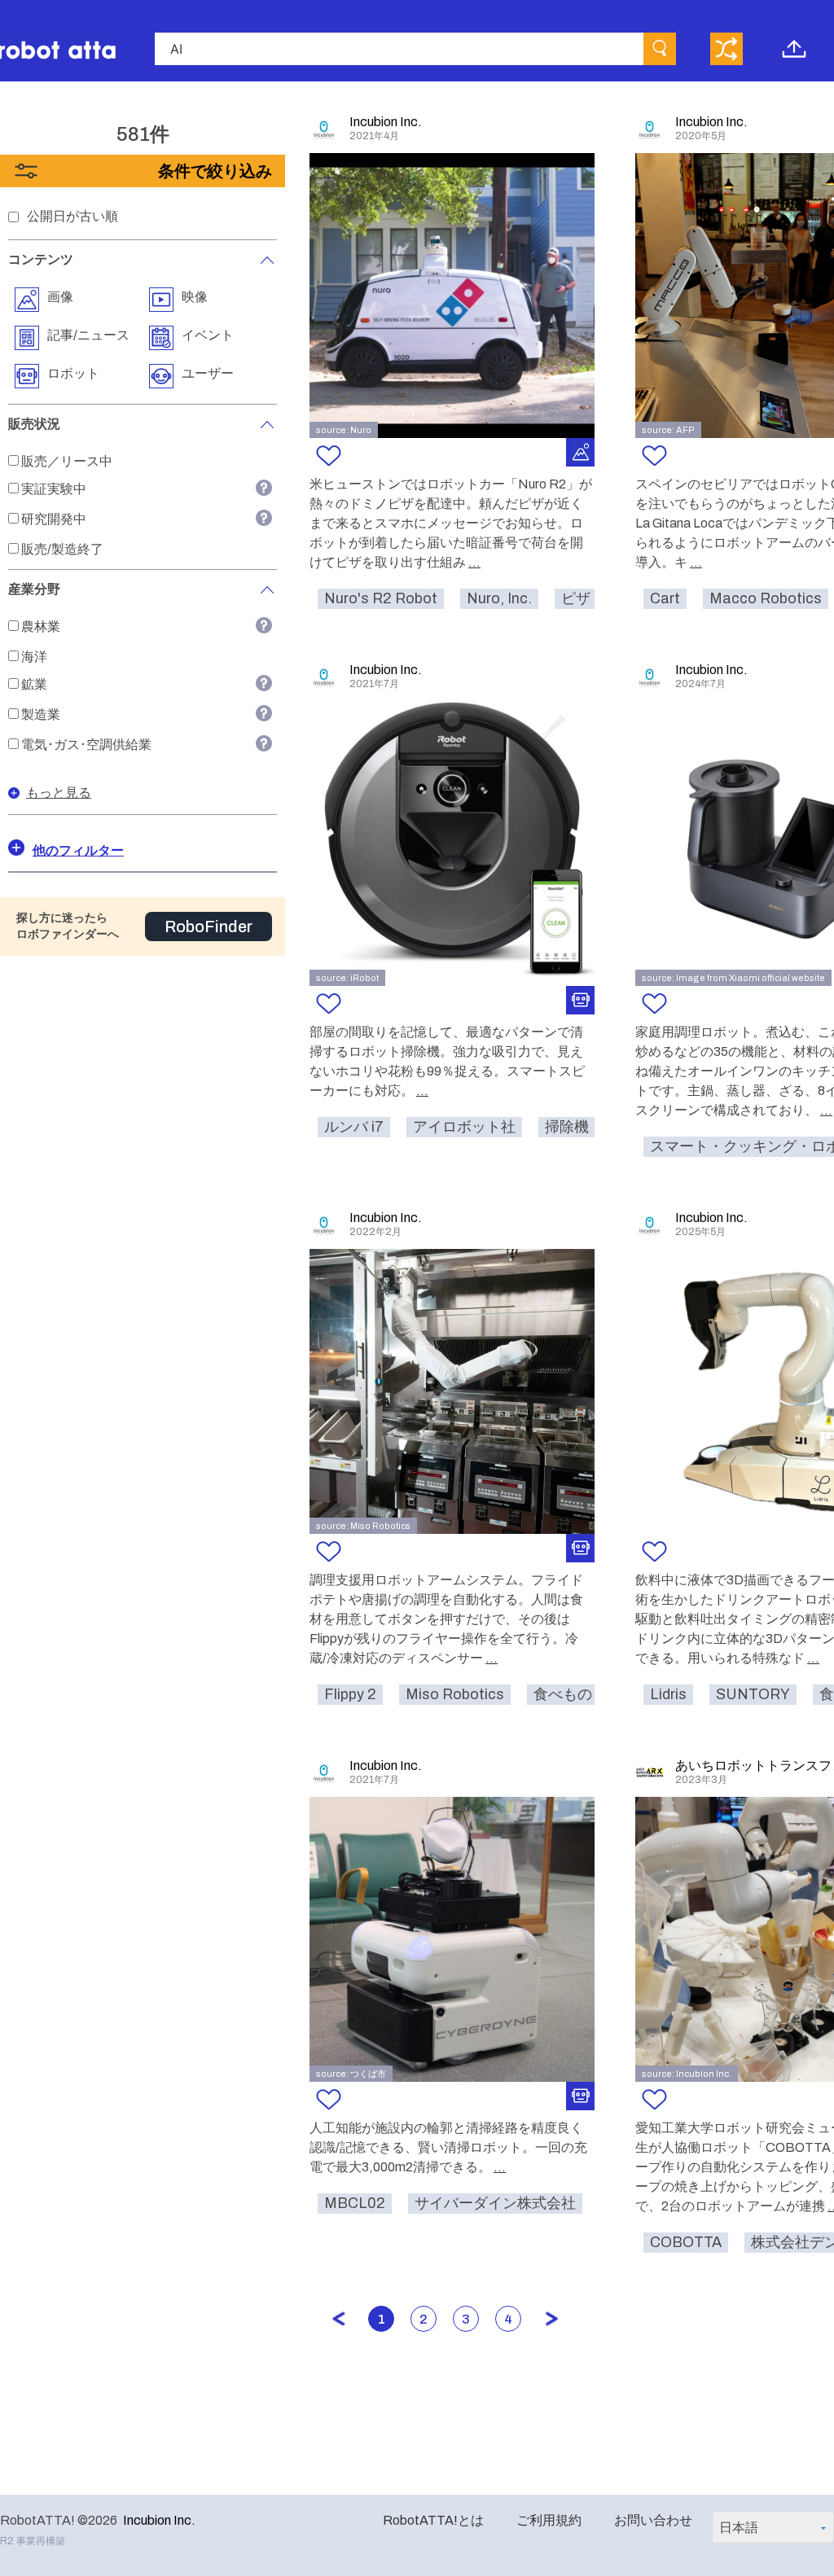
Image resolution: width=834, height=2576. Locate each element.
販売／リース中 (67, 461)
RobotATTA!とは (433, 2520)
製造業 (41, 714)
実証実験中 (54, 489)
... (474, 562)
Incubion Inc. (159, 2520)
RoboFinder (208, 927)
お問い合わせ (653, 2520)
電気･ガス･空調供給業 (86, 745)
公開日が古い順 (72, 216)
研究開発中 (54, 519)
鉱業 (34, 684)
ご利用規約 (549, 2520)
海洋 (34, 657)
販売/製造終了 (62, 549)
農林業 (41, 626)
